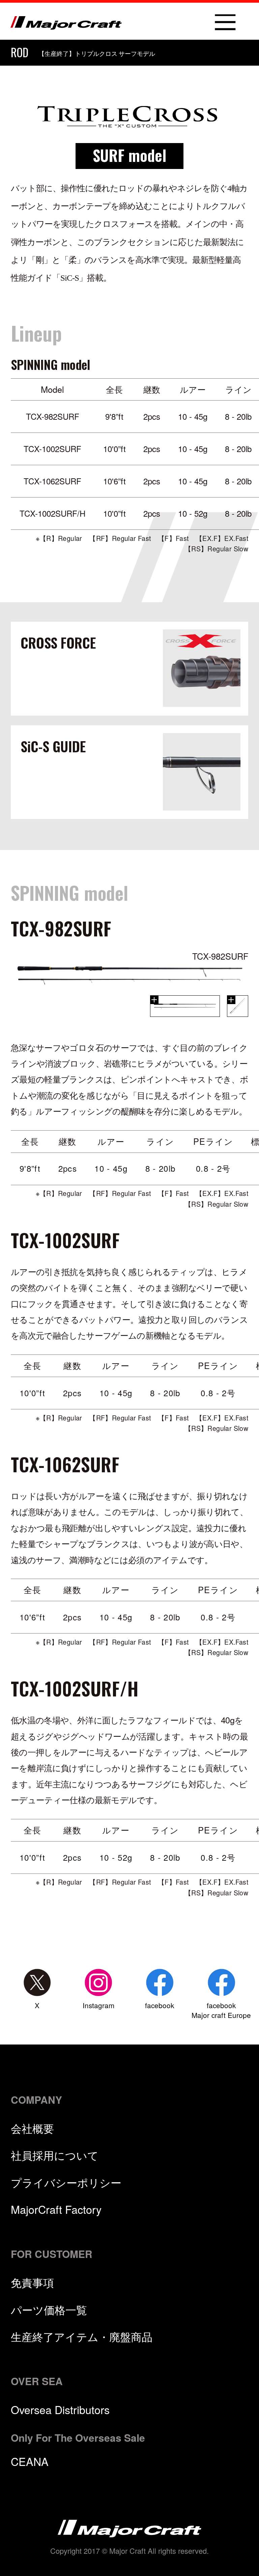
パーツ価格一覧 (49, 2309)
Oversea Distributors (60, 2409)
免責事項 (32, 2282)
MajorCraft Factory (56, 2209)
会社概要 (32, 2128)
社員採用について (55, 2155)
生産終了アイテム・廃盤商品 (82, 2336)
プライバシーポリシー (66, 2182)
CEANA (30, 2461)
